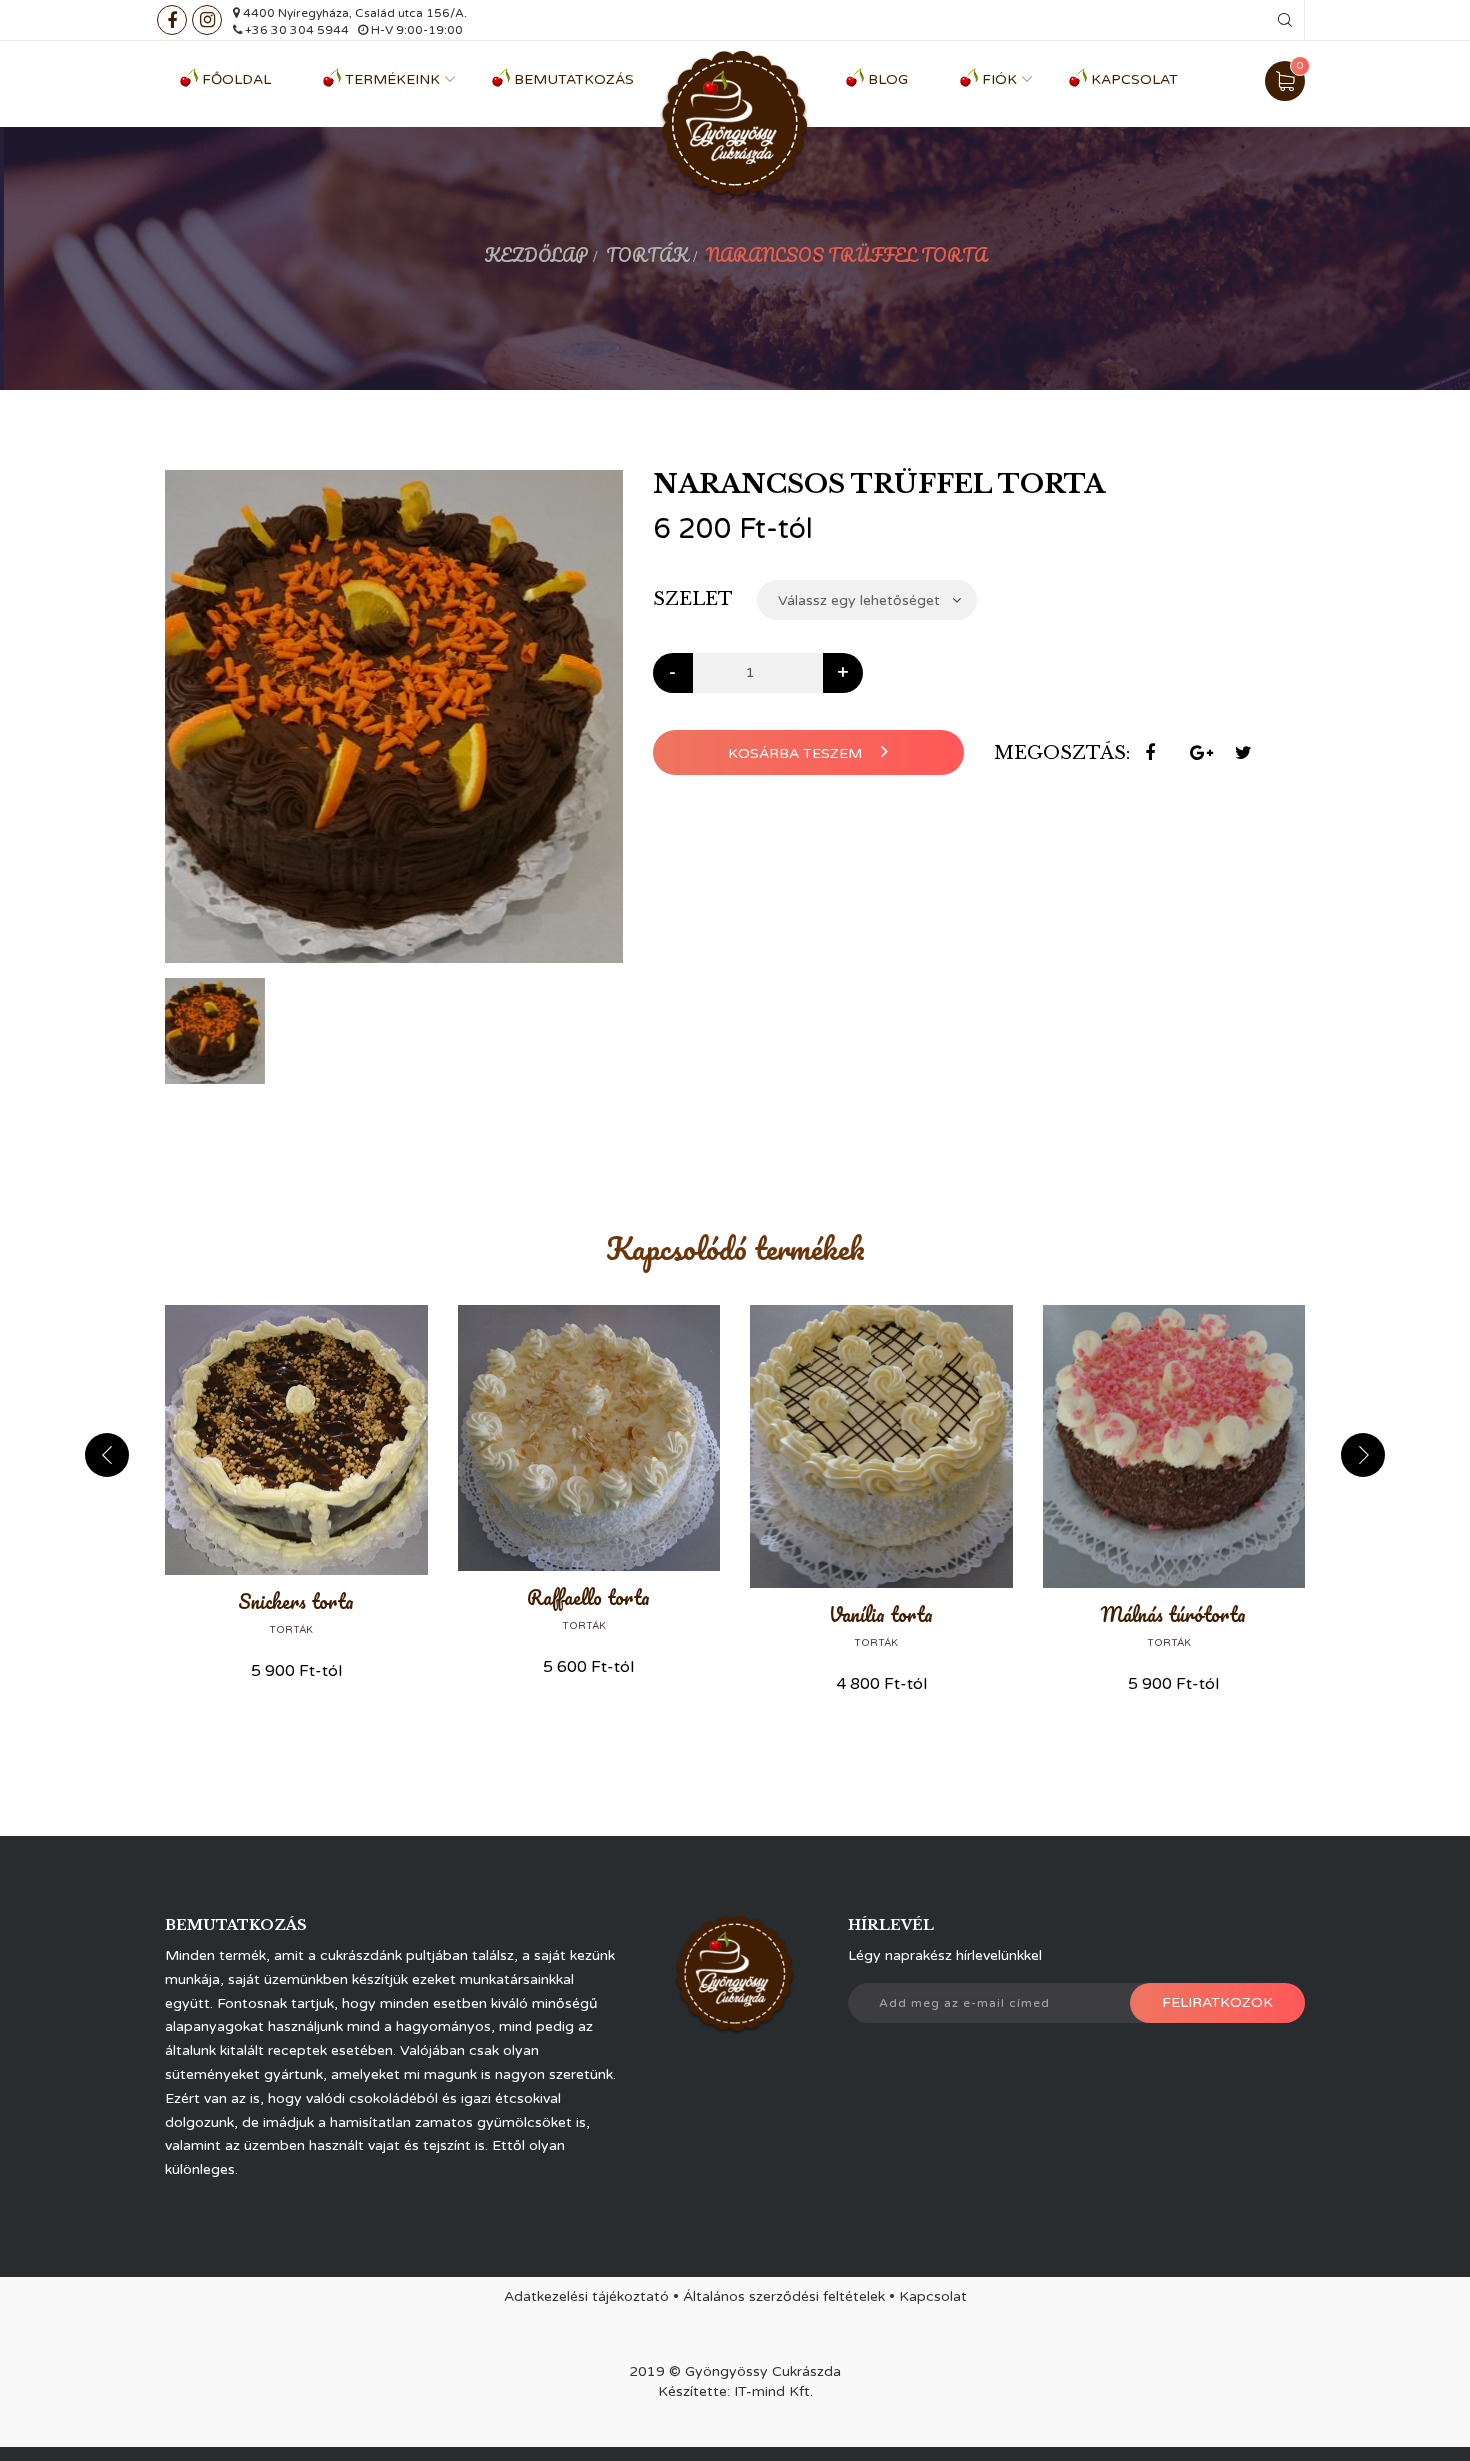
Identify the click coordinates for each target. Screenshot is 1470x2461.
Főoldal (236, 79)
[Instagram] (207, 20)
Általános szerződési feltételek (784, 2296)
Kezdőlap (536, 255)
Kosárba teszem (797, 753)
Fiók (999, 79)
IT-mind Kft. (773, 2391)
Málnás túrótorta (1173, 1614)
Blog (888, 79)
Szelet (693, 599)
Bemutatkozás (574, 79)
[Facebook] (172, 20)
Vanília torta (881, 1614)
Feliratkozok (1217, 2002)
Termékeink (392, 79)
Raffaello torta (588, 1597)
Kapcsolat (1134, 79)
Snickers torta (296, 1601)
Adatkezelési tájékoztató (586, 2296)
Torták (647, 255)
